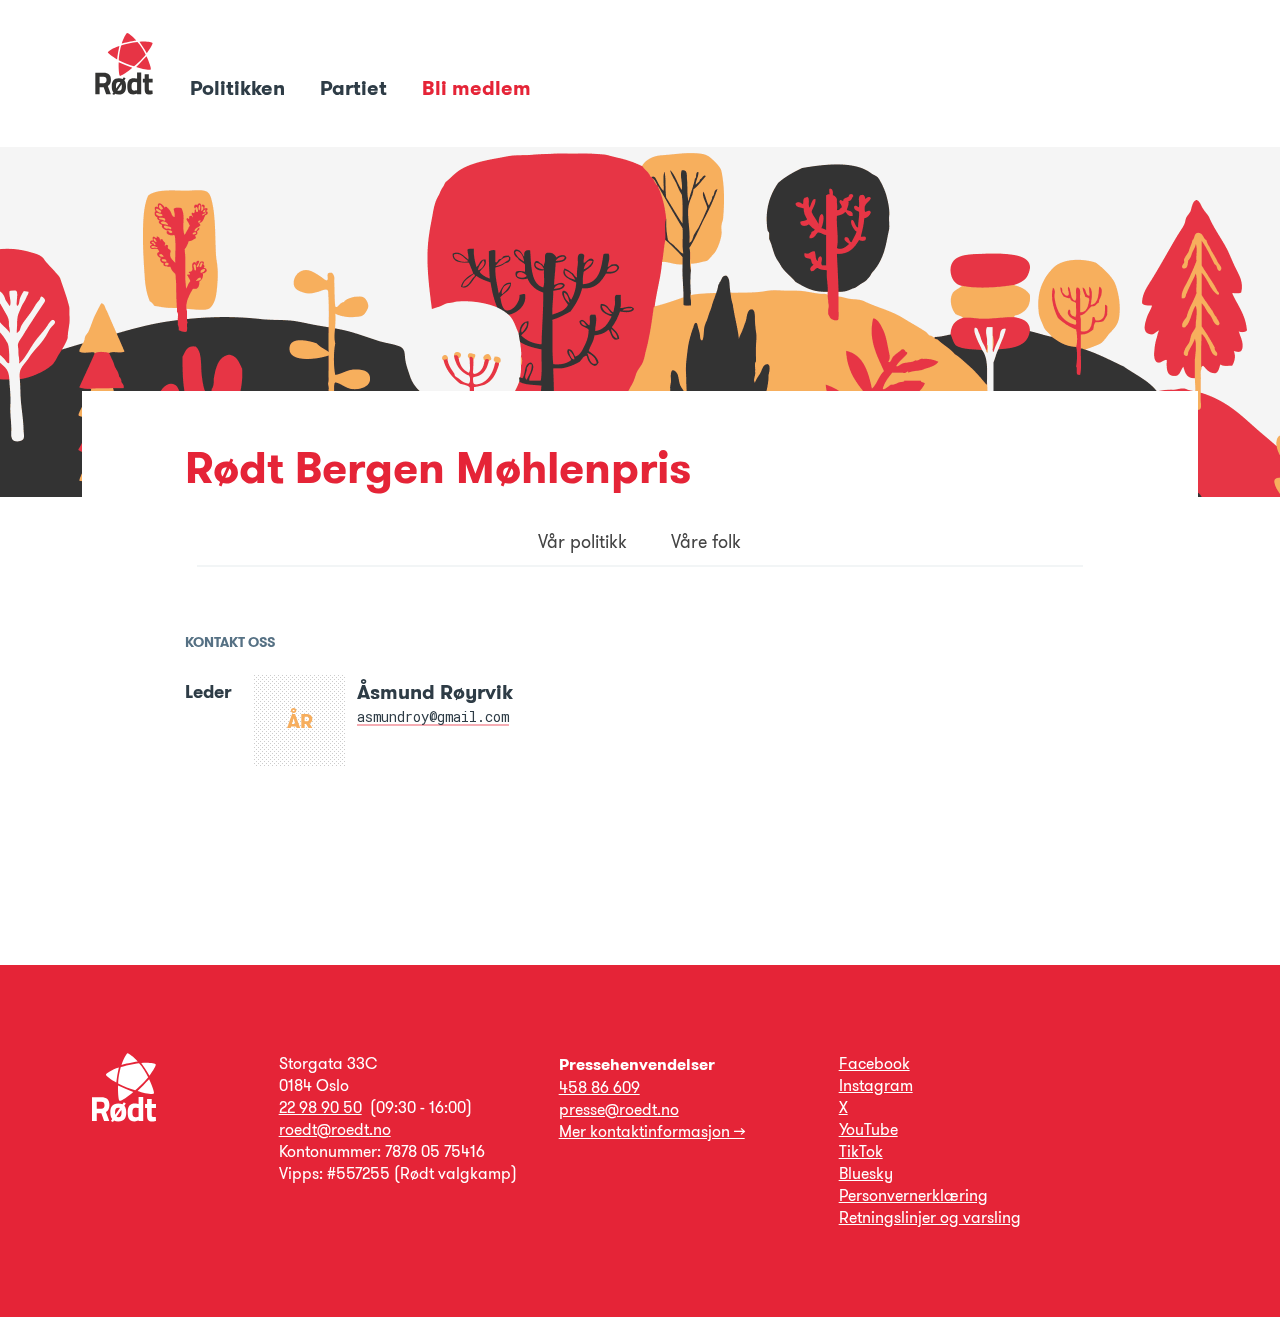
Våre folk (706, 542)
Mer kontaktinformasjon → (652, 1131)
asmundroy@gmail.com (433, 716)
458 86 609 (599, 1087)
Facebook (874, 1063)
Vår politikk (582, 542)
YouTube (868, 1129)
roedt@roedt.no (335, 1129)
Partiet (356, 88)
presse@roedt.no (619, 1109)
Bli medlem (476, 88)
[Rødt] (124, 1116)
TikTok (861, 1151)
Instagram (876, 1085)
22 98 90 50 (320, 1107)
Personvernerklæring (913, 1195)
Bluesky (866, 1173)
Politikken (240, 88)
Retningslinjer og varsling (930, 1217)
